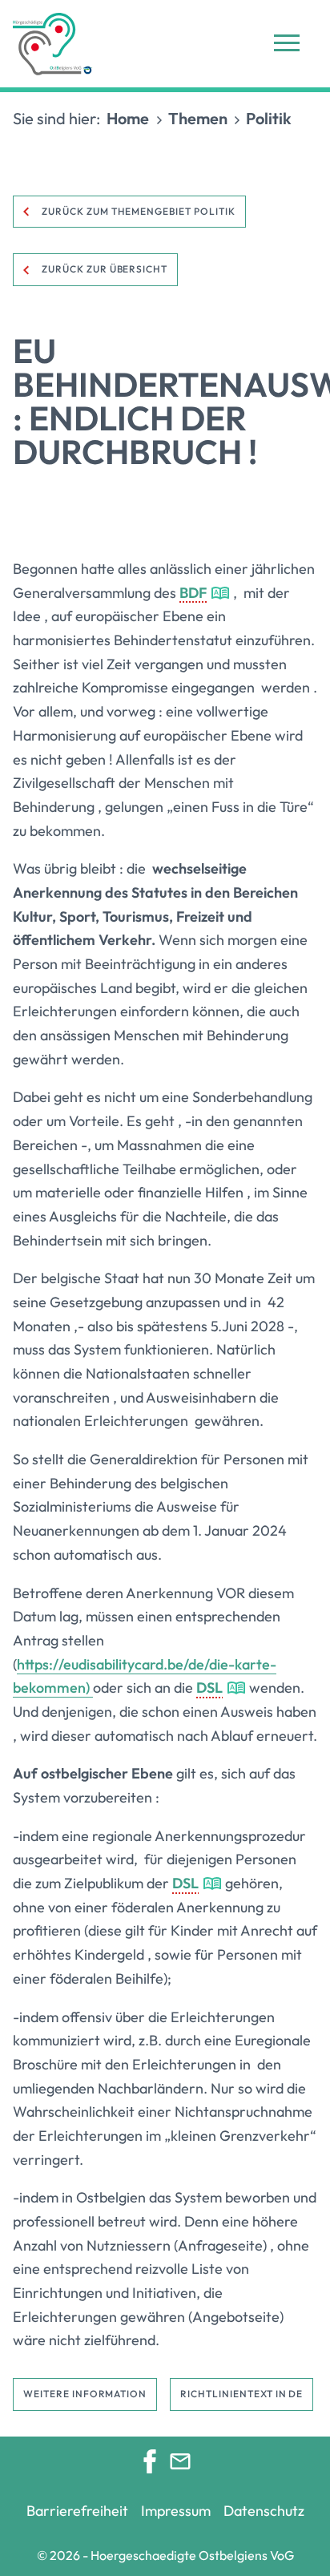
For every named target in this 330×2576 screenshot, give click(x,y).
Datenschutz (264, 2511)
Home (128, 118)
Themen (198, 118)
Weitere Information (85, 2394)
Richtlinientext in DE (241, 2394)
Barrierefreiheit (77, 2511)
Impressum (176, 2511)
